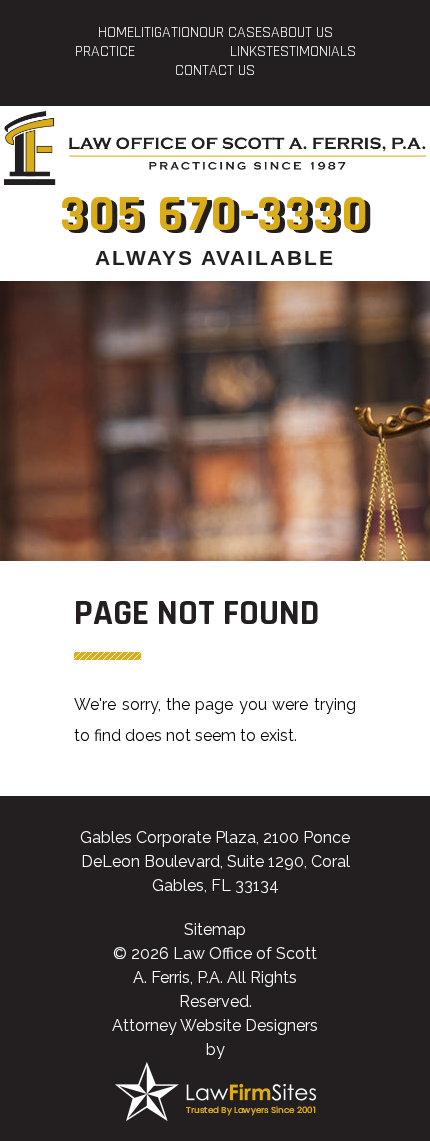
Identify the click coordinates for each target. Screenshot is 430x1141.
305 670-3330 (215, 215)
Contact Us (215, 70)
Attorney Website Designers (215, 1025)
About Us (302, 32)
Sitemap (215, 929)
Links (248, 51)
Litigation (166, 32)
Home (116, 32)
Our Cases (235, 32)
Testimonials (311, 51)
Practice (105, 51)
